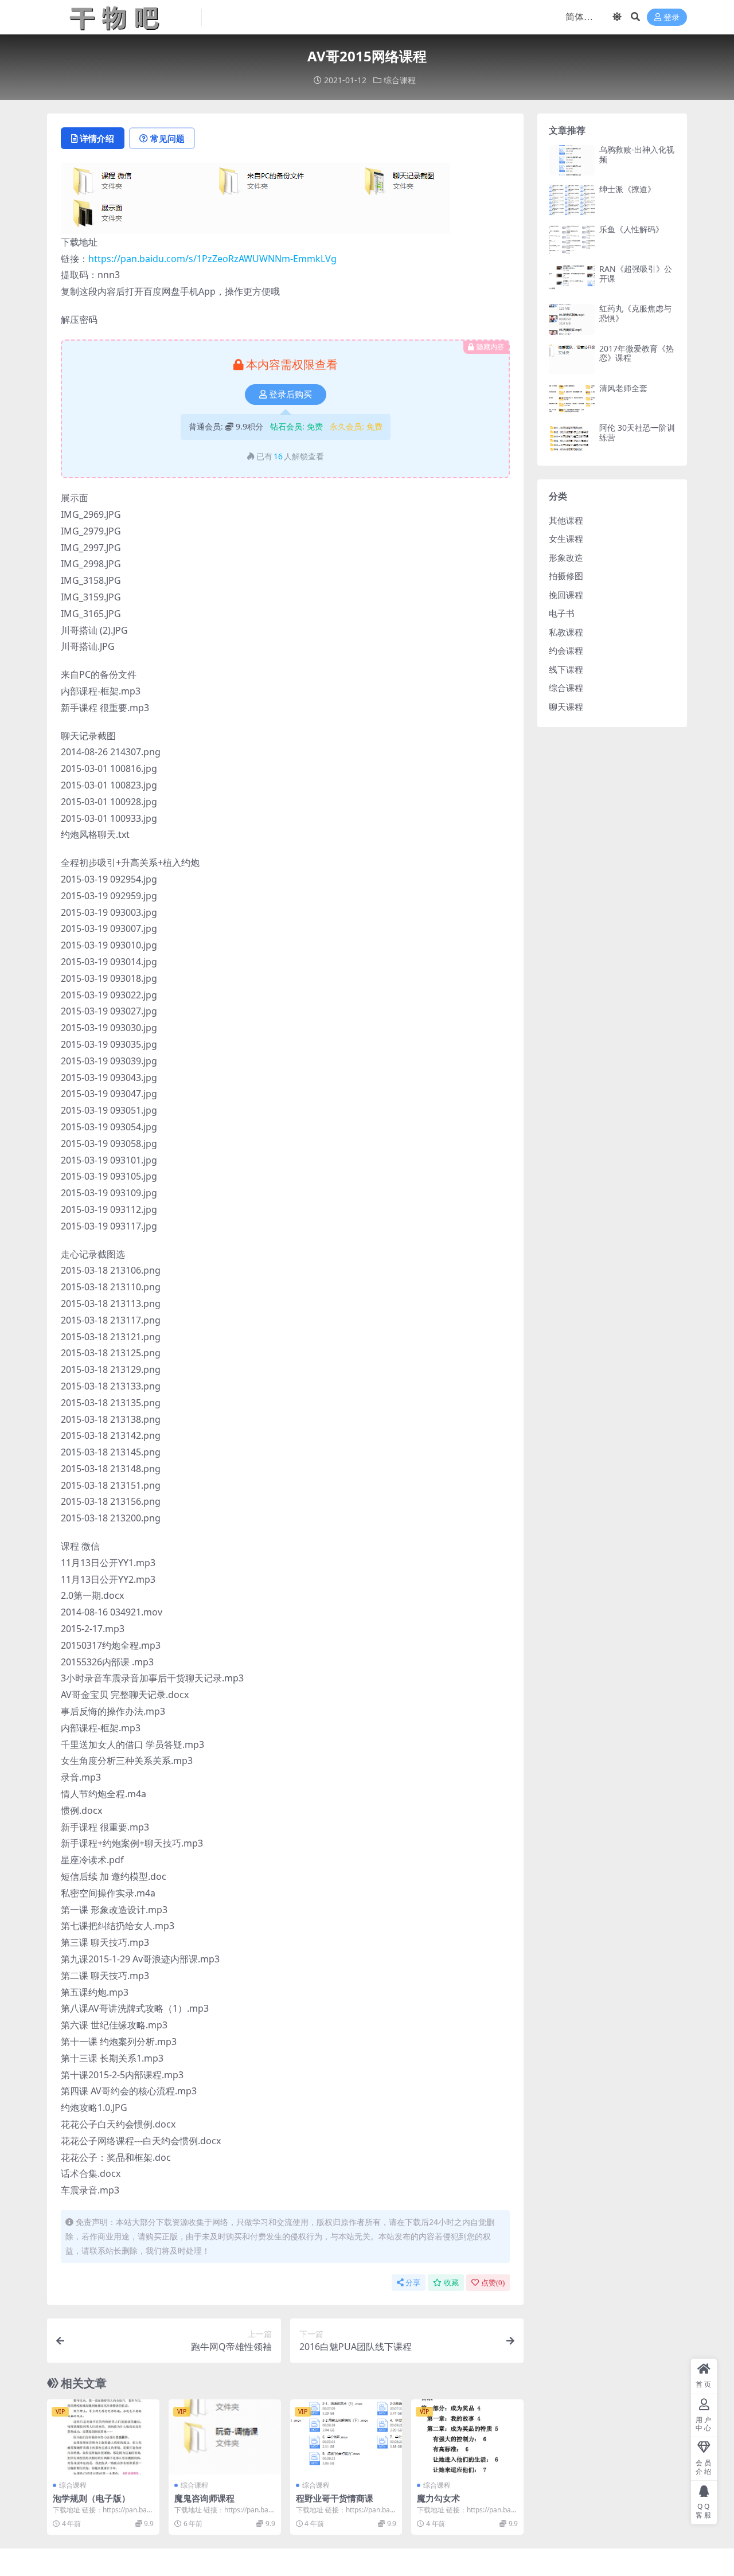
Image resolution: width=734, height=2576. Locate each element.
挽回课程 (566, 595)
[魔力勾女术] (467, 2437)
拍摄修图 (566, 576)
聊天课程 (566, 707)
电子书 (562, 613)
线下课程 (566, 669)
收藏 (451, 2283)
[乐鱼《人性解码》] (572, 240)
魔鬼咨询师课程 (204, 2498)
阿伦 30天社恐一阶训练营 (637, 432)
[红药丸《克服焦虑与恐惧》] (572, 319)
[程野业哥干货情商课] (346, 2437)
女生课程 (566, 538)
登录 (671, 17)
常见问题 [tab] (167, 138)
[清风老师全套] (572, 399)
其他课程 (566, 520)
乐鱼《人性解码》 (631, 229)
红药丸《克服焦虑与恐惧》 (635, 313)
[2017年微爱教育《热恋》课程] (572, 359)
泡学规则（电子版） (91, 2498)
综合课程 (400, 80)
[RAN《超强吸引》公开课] (572, 280)
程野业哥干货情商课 (335, 2498)
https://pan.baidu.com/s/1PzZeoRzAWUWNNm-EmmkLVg (212, 259)
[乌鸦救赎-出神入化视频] (572, 160)
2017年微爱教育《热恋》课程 (637, 353)
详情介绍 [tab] (97, 138)
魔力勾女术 (438, 2498)
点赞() (493, 2283)
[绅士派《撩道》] (572, 200)
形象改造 (566, 557)
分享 (413, 2283)
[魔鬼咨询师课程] (225, 2437)
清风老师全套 (623, 388)
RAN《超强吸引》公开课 (636, 274)
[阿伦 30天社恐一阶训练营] (572, 438)
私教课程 (566, 632)
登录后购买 (290, 395)
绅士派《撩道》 (627, 189)
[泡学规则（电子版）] (103, 2437)
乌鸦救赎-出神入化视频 (637, 154)
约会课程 (566, 650)
